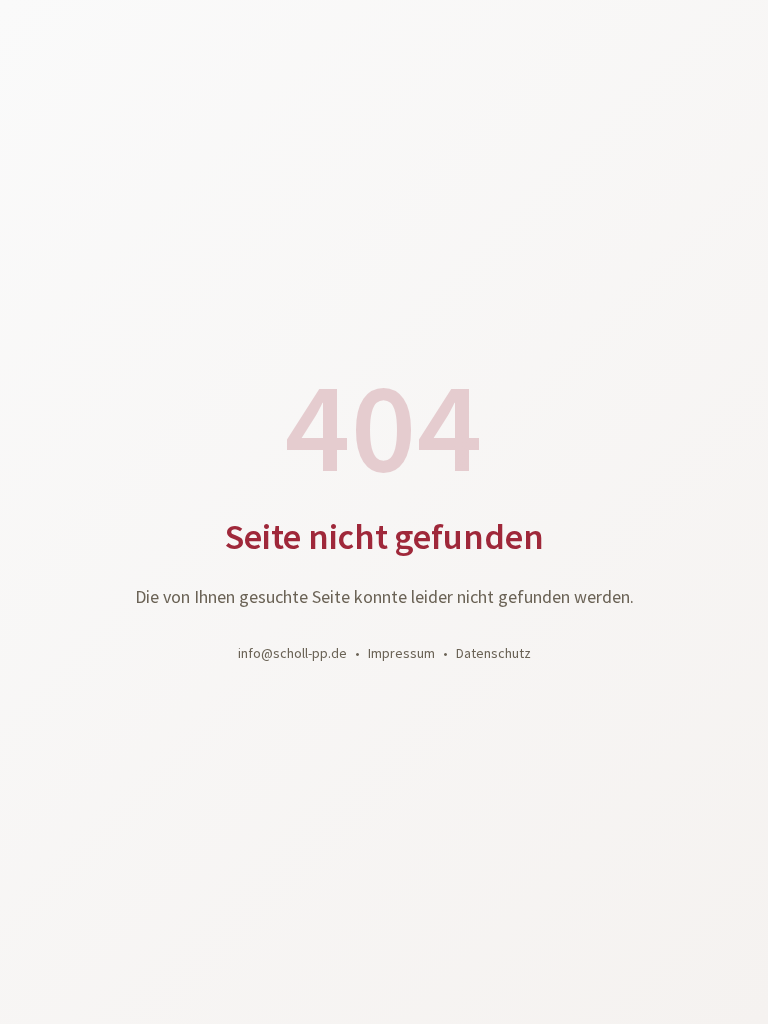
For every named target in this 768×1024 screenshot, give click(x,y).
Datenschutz (493, 653)
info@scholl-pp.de (292, 653)
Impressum (401, 653)
